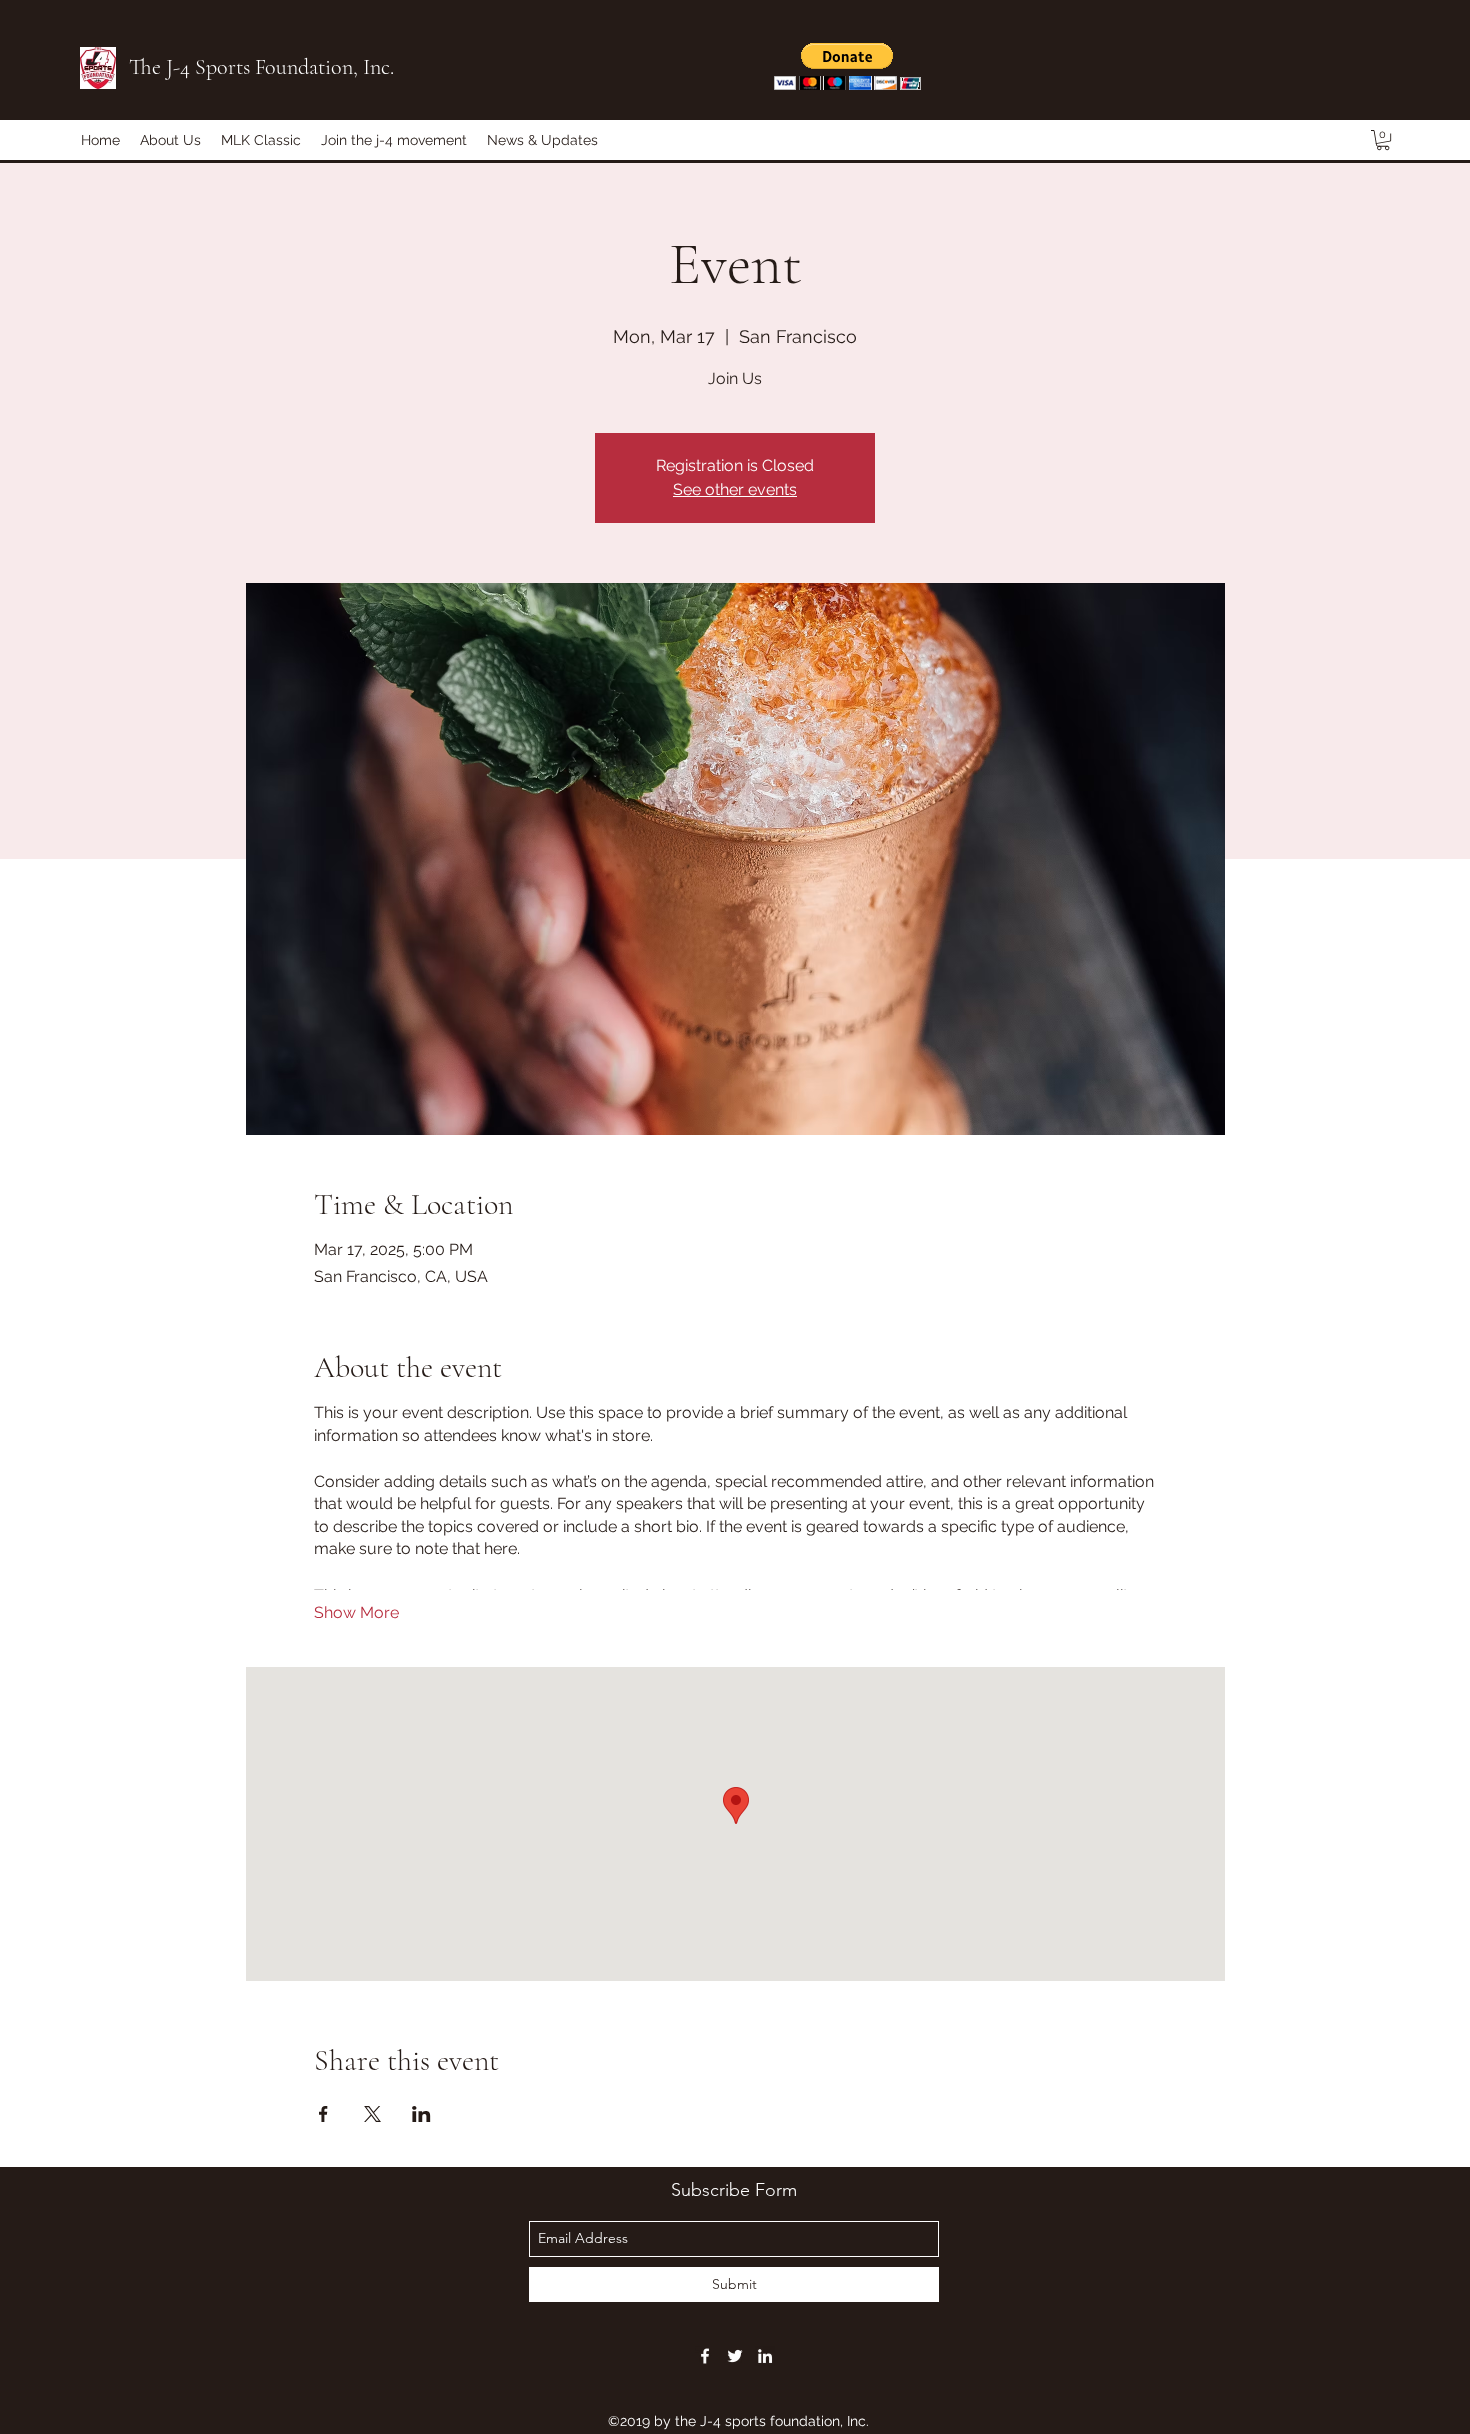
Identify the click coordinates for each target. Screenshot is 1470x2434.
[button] (847, 66)
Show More (356, 1612)
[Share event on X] (372, 2114)
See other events (735, 489)
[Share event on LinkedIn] (421, 2114)
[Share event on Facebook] (323, 2114)
